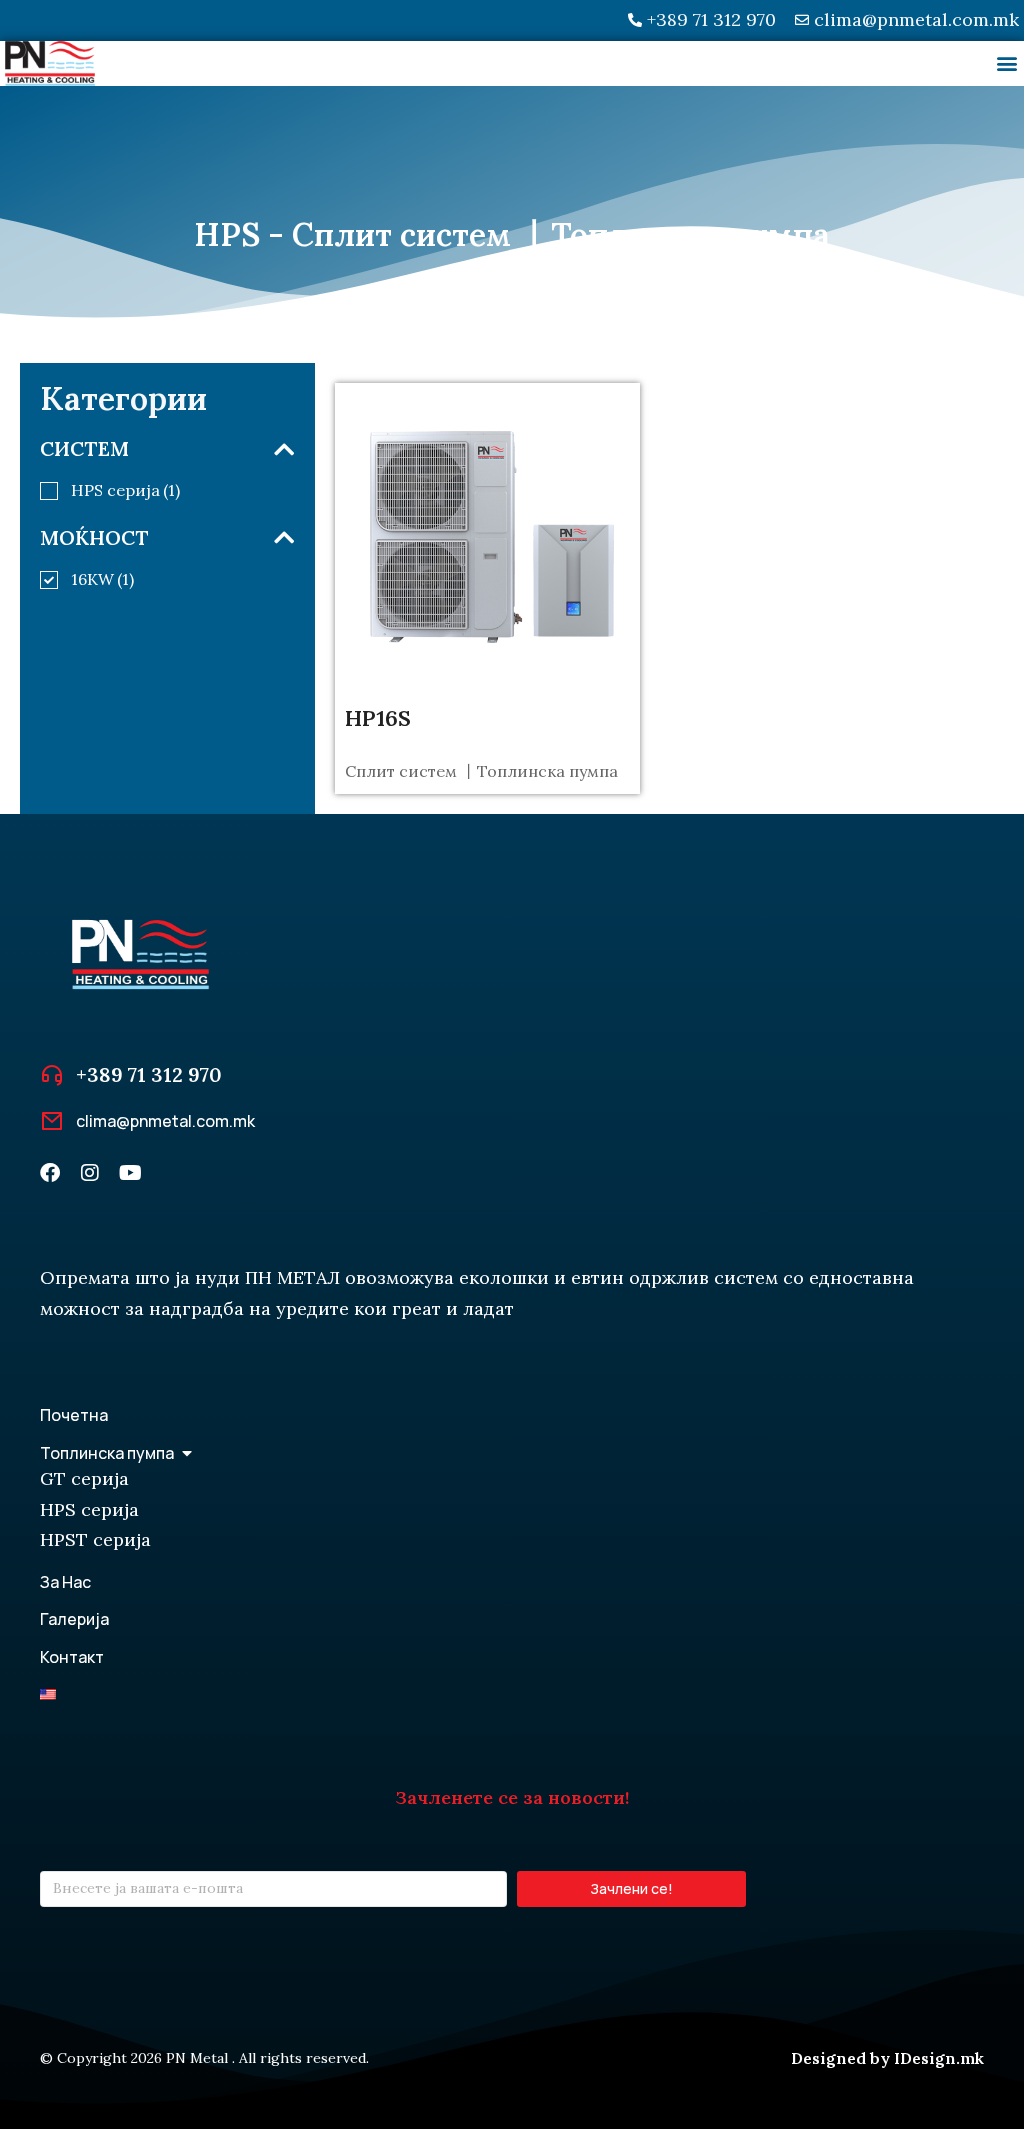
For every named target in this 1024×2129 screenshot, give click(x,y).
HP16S (378, 718)
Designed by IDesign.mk (887, 2058)
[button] (1007, 63)
